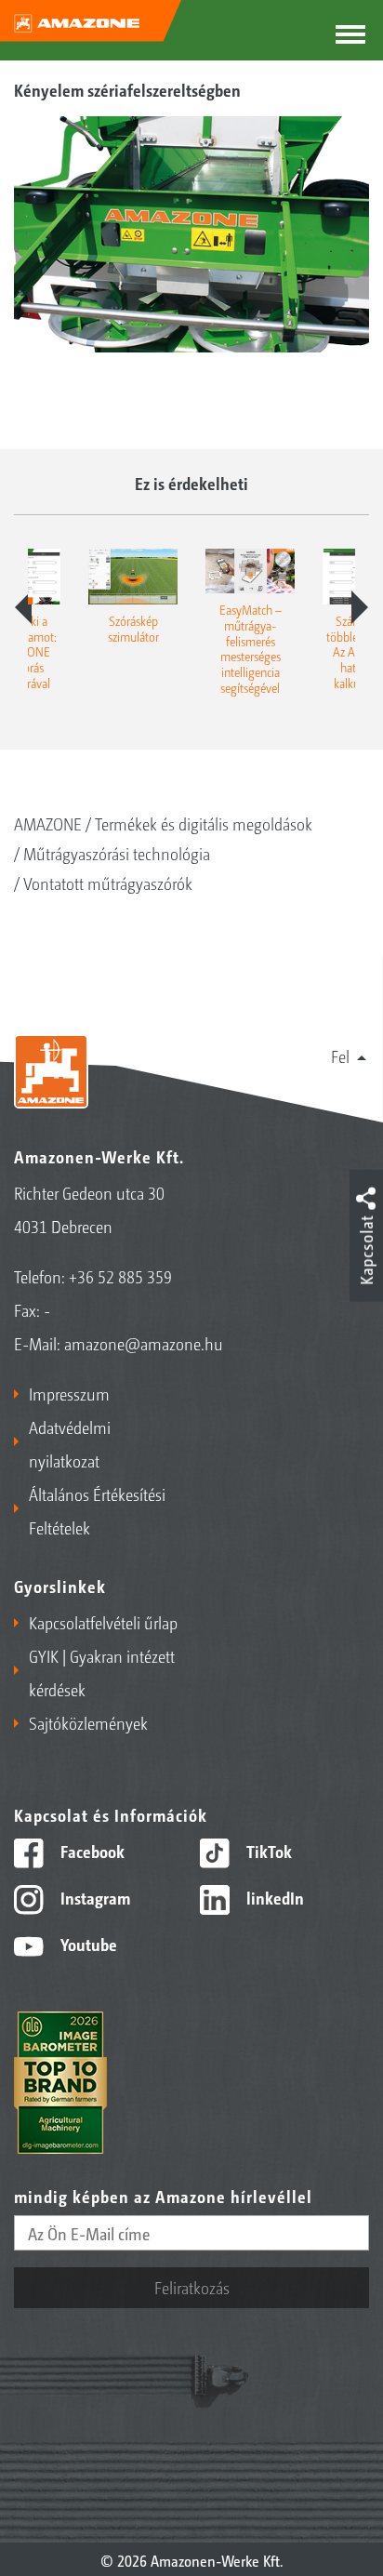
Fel (340, 1056)
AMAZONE (48, 823)
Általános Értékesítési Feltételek (97, 1510)
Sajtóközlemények (88, 1722)
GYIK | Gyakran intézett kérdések (102, 1672)
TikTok (267, 1851)
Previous (23, 607)
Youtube (87, 1944)
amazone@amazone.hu (144, 1343)
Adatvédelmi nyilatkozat (70, 1443)
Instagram (93, 1897)
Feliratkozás (192, 2287)
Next (360, 607)
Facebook (91, 1851)
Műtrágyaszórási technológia (117, 853)
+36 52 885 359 (120, 1276)
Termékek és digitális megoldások (204, 823)
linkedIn (273, 1897)
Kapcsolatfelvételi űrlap (103, 1622)
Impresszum (69, 1393)
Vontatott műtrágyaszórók (108, 883)
